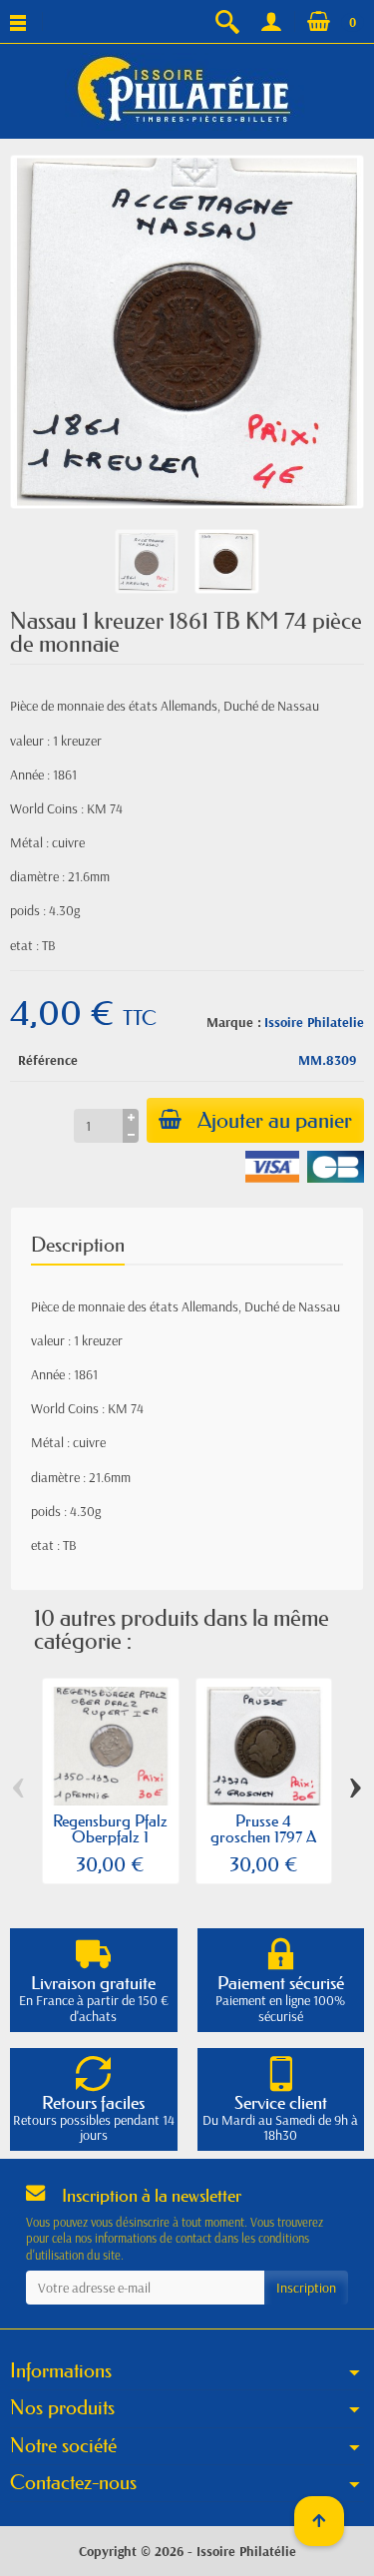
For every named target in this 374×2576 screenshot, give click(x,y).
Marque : (234, 1022)
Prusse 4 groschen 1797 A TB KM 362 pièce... (263, 1844)
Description (78, 1245)
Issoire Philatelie (314, 1022)
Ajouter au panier (275, 1120)
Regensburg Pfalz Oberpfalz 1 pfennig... (110, 1836)
